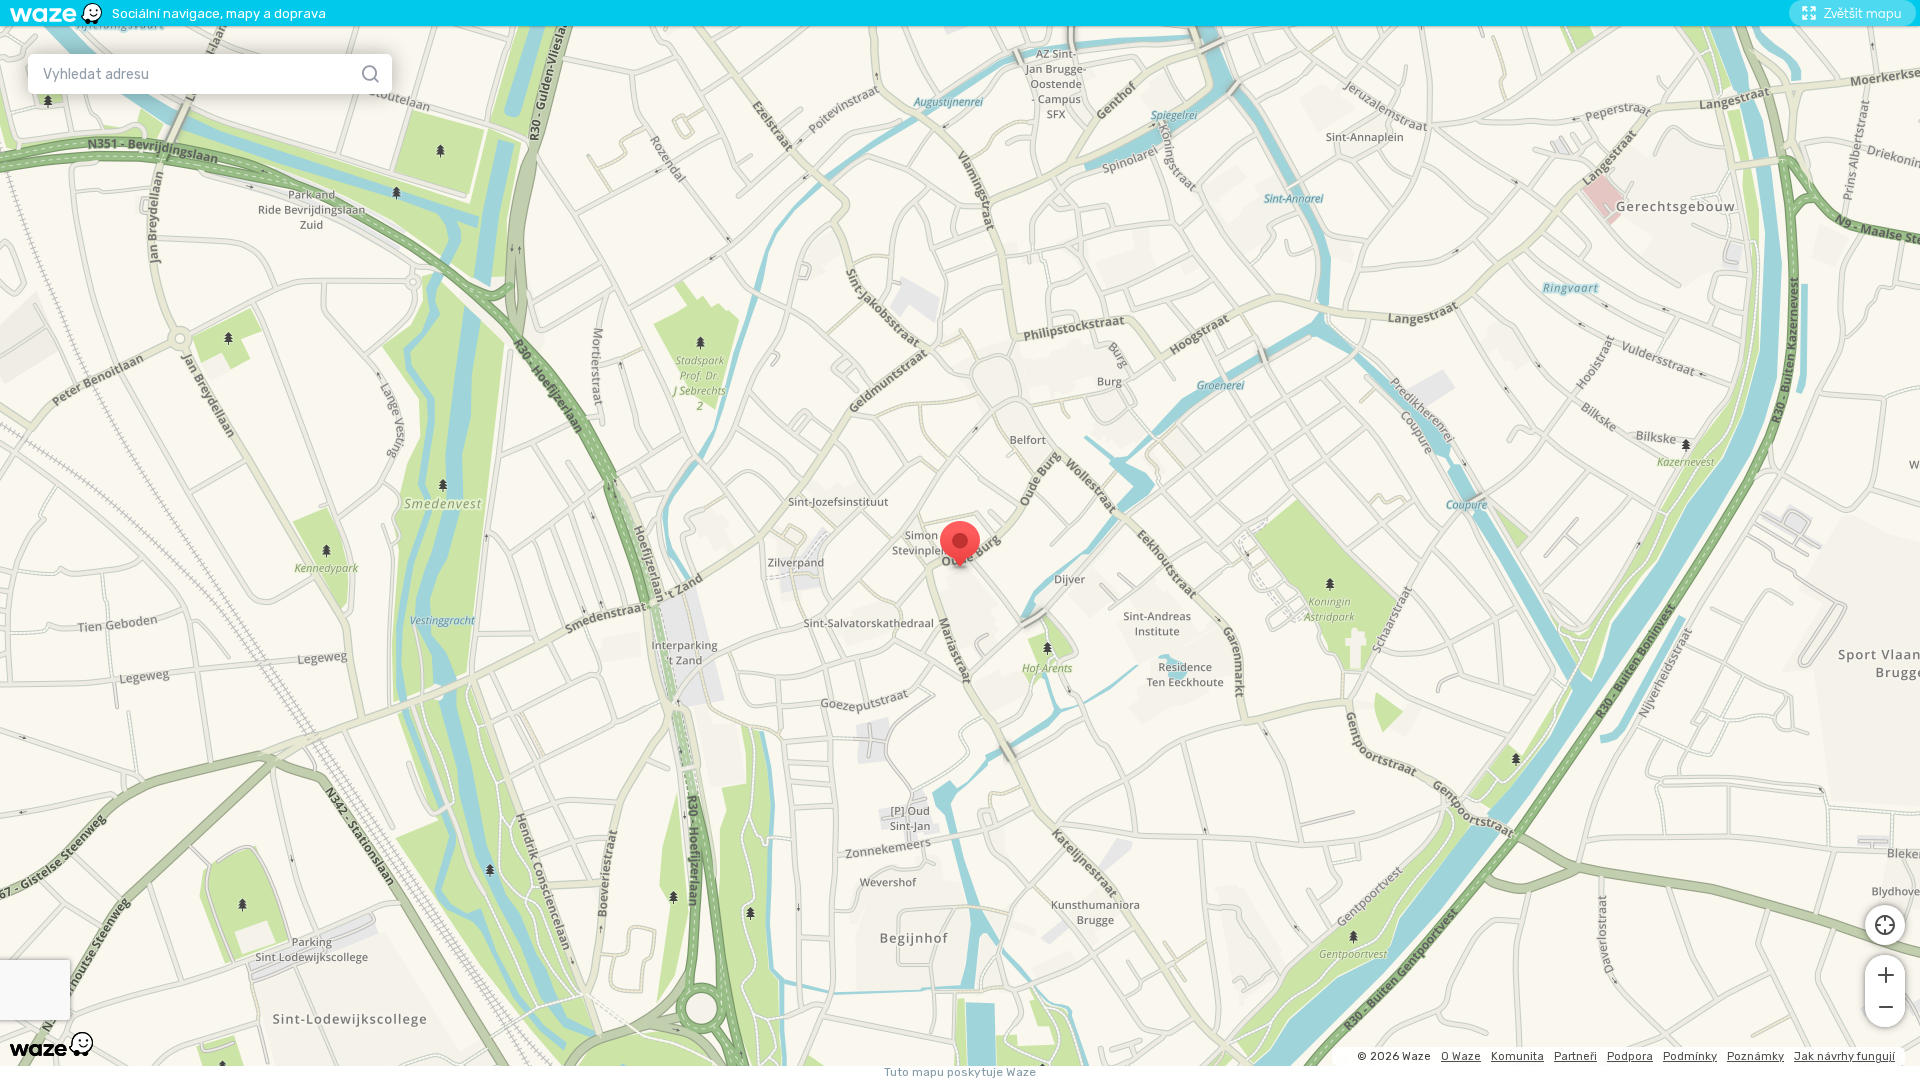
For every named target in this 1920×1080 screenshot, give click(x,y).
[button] (1885, 973)
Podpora (1630, 1056)
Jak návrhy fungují (1844, 1056)
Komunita (1517, 1056)
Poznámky (1755, 1056)
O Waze (1461, 1056)
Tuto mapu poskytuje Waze (960, 1072)
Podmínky (1690, 1056)
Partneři (1575, 1056)
